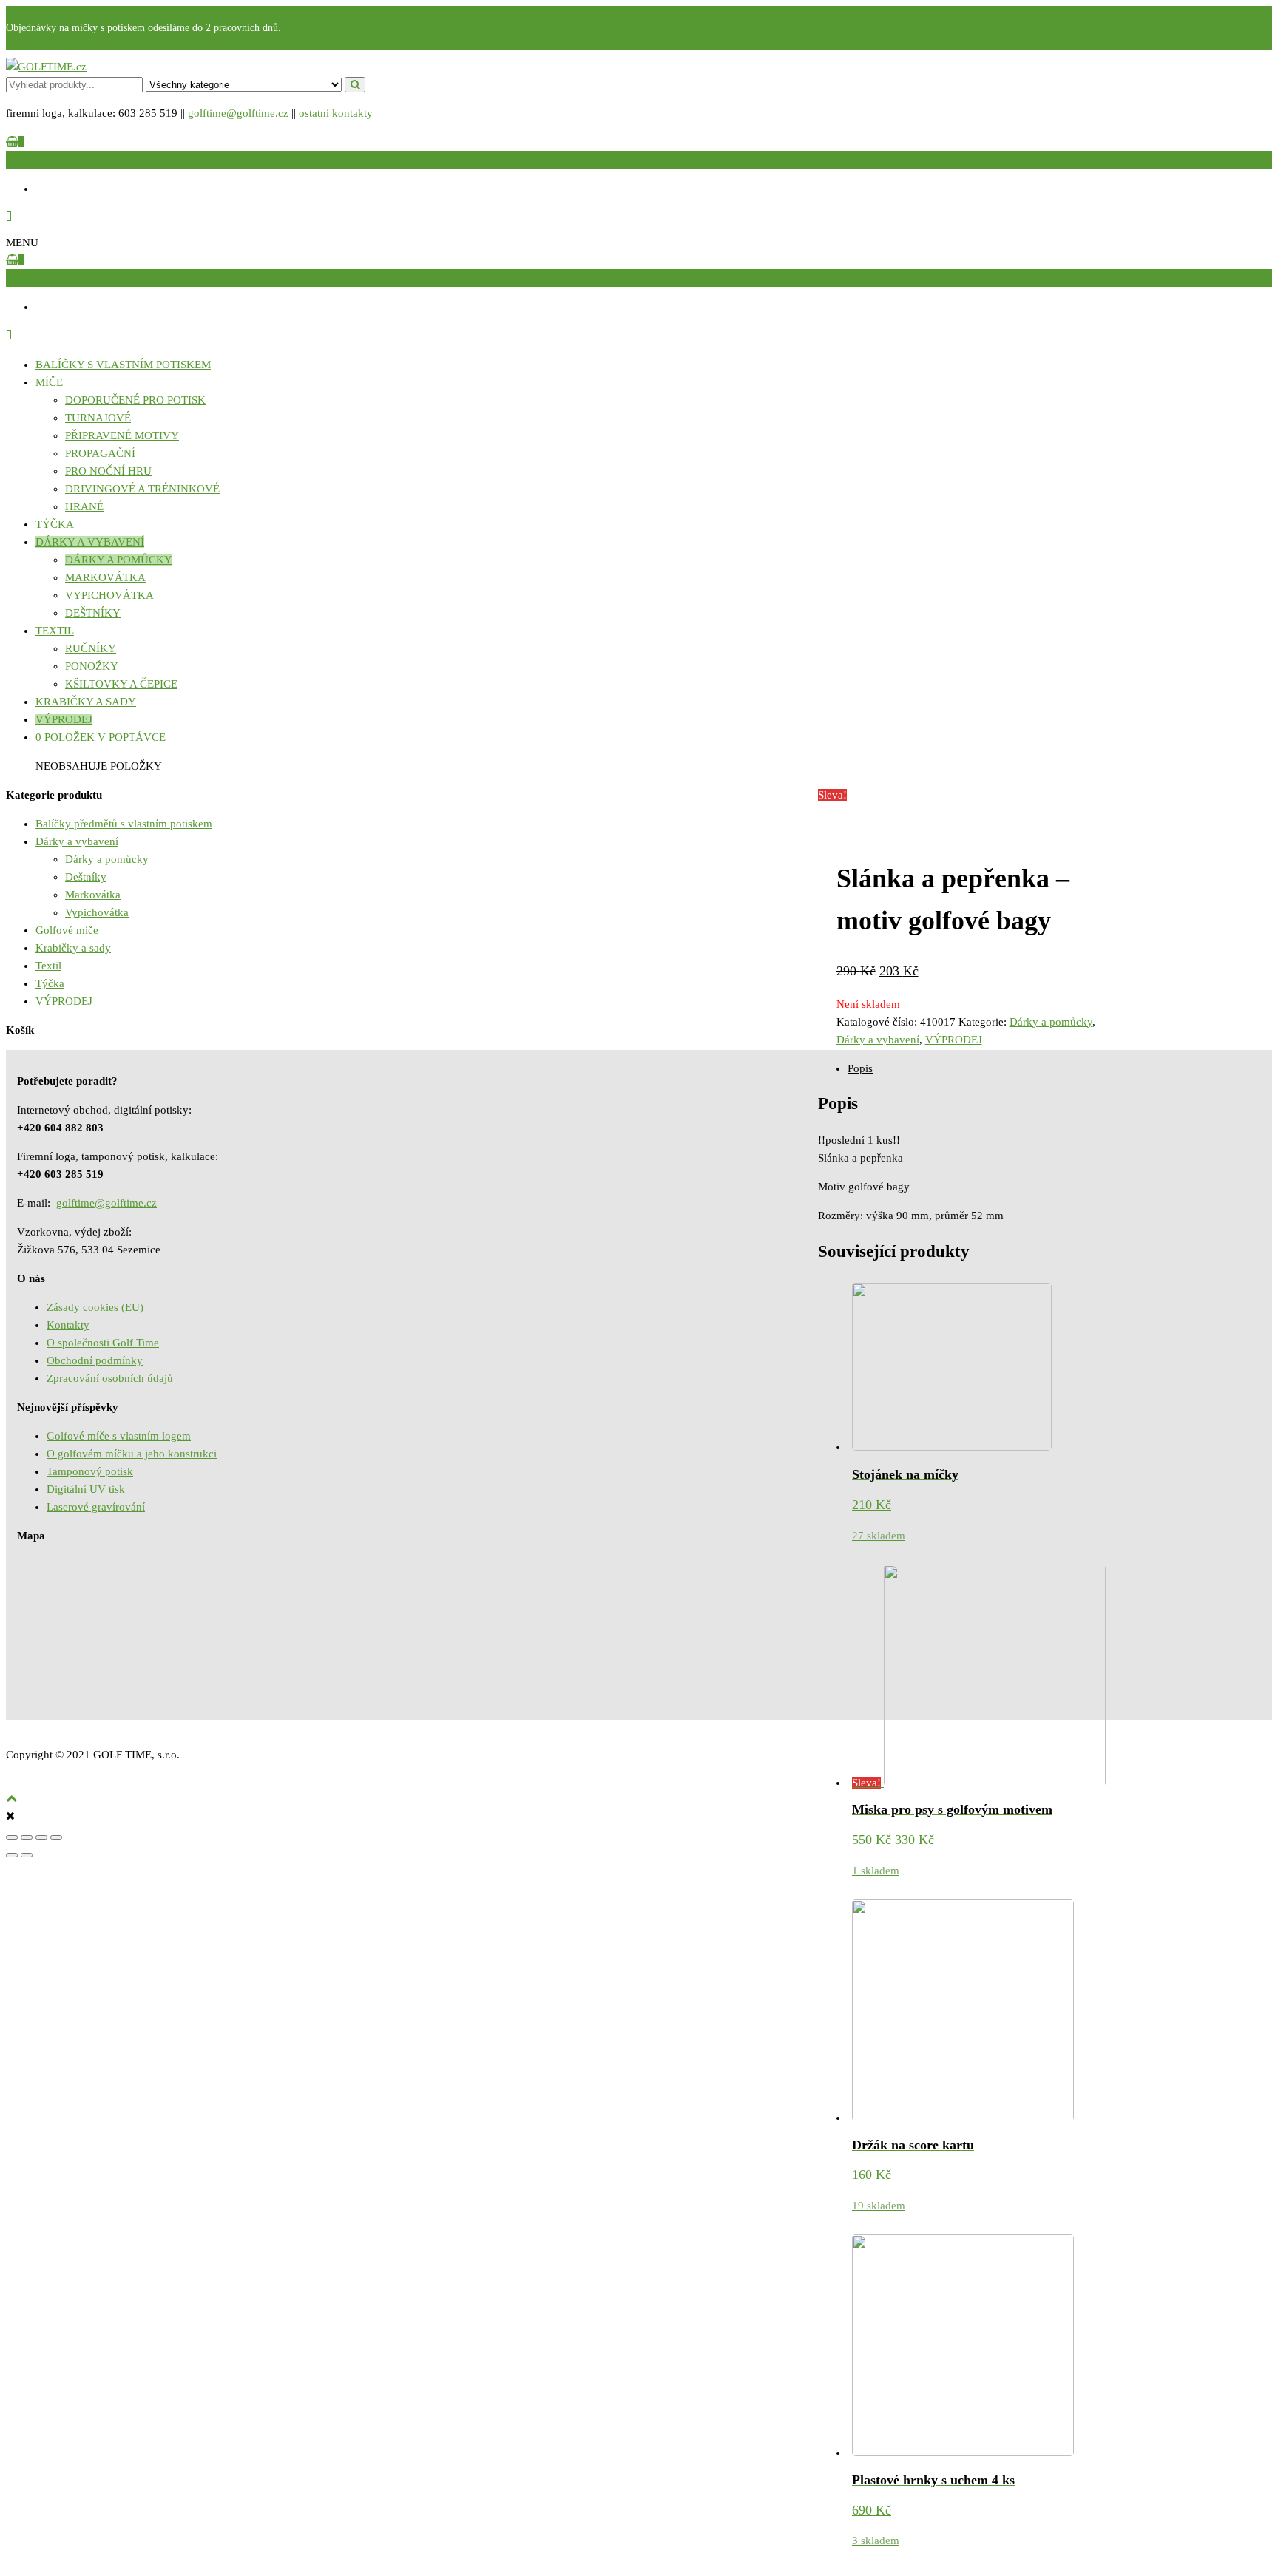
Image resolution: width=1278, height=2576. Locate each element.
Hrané (84, 506)
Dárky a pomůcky (119, 560)
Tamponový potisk (90, 1471)
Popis (860, 1068)
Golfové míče (67, 930)
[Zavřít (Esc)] (12, 1837)
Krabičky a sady (86, 702)
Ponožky (92, 666)
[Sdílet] (27, 1837)
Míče (49, 382)
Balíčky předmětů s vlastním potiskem (124, 824)
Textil (55, 631)
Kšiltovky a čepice (121, 684)
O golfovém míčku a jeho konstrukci (132, 1454)
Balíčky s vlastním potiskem (123, 365)
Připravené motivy (122, 435)
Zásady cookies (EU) (95, 1307)
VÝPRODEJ (64, 719)
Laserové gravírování (96, 1507)
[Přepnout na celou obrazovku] (41, 1837)
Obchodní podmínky (95, 1360)
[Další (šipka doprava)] (27, 1855)
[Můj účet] (9, 217)
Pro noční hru (108, 471)
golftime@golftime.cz (238, 113)
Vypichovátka (109, 595)
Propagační (100, 453)
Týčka (55, 524)
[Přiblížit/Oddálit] (56, 1837)
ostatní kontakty (336, 113)
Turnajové (98, 418)
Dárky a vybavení (90, 542)
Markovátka (105, 577)
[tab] (1060, 1068)
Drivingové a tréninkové (142, 489)
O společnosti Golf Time (103, 1343)
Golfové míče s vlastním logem (119, 1436)
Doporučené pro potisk (135, 400)
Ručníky (91, 648)
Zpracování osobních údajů (110, 1378)
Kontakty (68, 1325)
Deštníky (93, 613)
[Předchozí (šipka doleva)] (12, 1855)
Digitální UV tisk (86, 1489)
